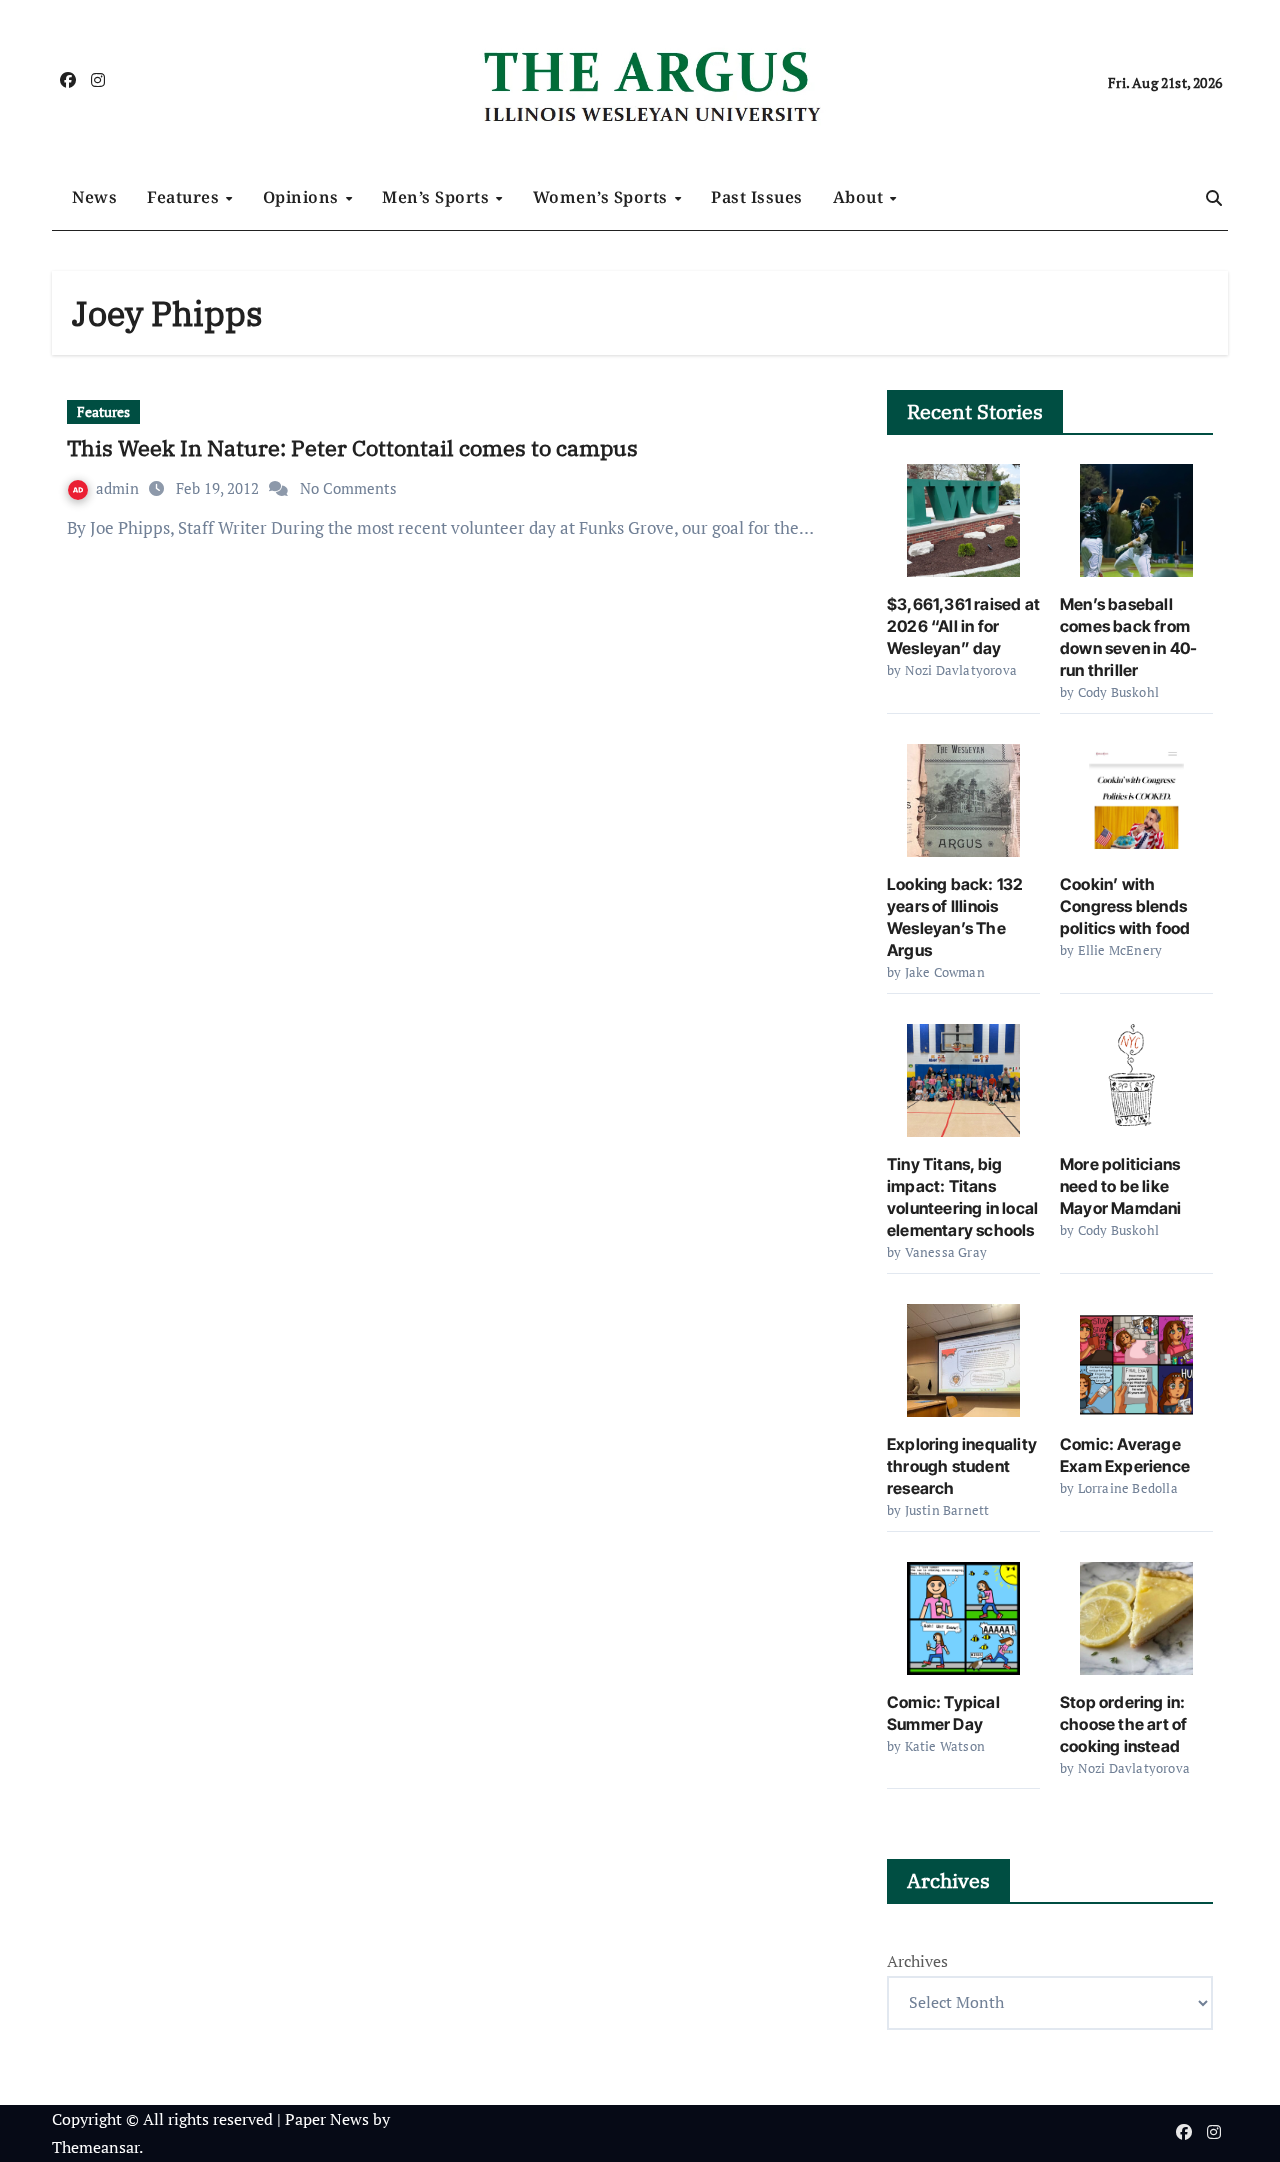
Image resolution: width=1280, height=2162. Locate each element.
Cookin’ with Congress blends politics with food (1125, 906)
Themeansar (95, 2147)
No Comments (348, 488)
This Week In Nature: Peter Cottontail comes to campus (352, 447)
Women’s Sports (603, 197)
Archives (917, 1961)
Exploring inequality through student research (962, 1466)
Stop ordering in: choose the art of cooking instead (1123, 1724)
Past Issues (757, 197)
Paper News (327, 2119)
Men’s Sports (438, 197)
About (860, 197)
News (94, 197)
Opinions (303, 197)
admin (119, 488)
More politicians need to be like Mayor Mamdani (1121, 1186)
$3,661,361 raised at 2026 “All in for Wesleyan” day (963, 626)
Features (185, 197)
